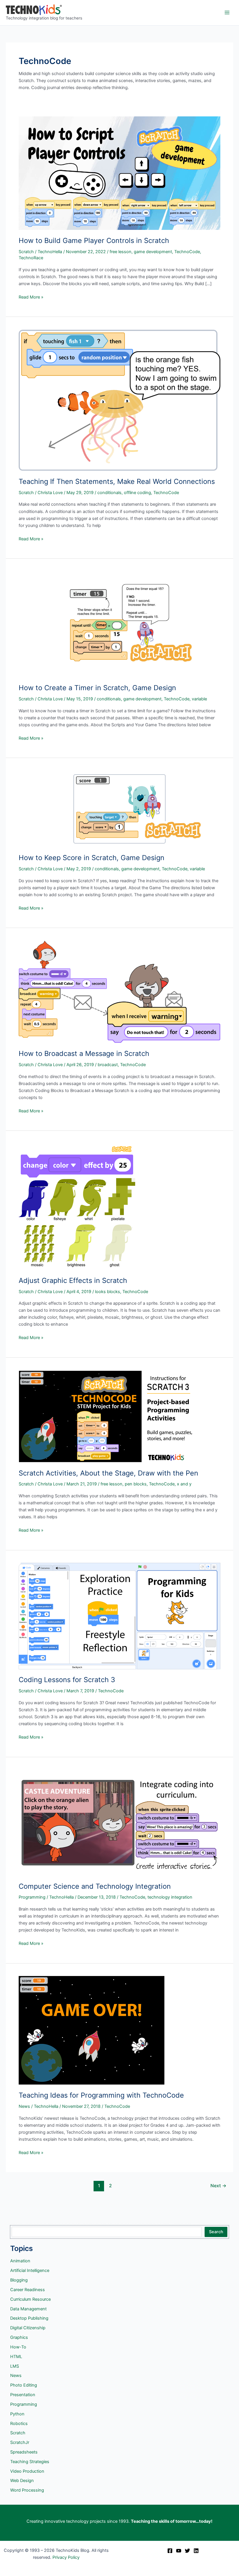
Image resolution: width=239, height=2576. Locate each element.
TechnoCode (187, 252)
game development (153, 252)
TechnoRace (31, 258)
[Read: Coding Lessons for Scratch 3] (119, 1616)
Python (17, 2414)
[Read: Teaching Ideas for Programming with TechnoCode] (92, 2030)
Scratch (26, 252)
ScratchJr (20, 2442)
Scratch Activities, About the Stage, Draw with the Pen (108, 1473)
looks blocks (108, 1292)
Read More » (31, 297)
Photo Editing (24, 2385)
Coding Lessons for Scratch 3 (67, 1680)
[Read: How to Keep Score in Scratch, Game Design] (119, 809)
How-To (18, 2347)
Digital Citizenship (28, 2328)
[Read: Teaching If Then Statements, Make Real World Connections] (119, 400)
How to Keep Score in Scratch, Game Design (92, 858)
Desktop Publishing (29, 2318)
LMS (15, 2366)
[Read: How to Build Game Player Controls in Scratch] (119, 173)
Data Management (28, 2309)
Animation (20, 2261)
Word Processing (27, 2490)
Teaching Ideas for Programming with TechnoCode (101, 2095)
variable (199, 699)
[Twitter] (187, 2551)
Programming (32, 1897)
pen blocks (136, 1484)
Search (216, 2232)
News (24, 2106)
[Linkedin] (196, 2551)
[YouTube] (179, 2551)
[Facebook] (170, 2551)
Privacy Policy (66, 2557)
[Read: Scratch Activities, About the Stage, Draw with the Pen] (106, 1416)
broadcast (108, 1065)
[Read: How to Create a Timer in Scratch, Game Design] (119, 624)
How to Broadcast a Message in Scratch (84, 1053)
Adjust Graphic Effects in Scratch (73, 1280)
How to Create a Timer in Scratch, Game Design (97, 688)
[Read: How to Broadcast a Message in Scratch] (119, 992)
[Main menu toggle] (227, 13)
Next (218, 2186)
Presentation (23, 2395)
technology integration (170, 1897)
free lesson (121, 252)
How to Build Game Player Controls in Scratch (94, 240)
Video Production (27, 2471)
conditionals (109, 493)
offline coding (137, 493)
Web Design (22, 2481)
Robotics (19, 2424)
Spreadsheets (24, 2452)
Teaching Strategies (30, 2462)
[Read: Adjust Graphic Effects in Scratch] (77, 1206)
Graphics (19, 2337)
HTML (16, 2357)
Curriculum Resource (30, 2299)
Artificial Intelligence (30, 2270)
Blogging (19, 2280)
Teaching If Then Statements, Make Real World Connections (117, 481)
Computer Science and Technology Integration (95, 1886)
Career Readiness (28, 2290)
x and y (184, 1484)
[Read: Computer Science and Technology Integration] (119, 1822)
